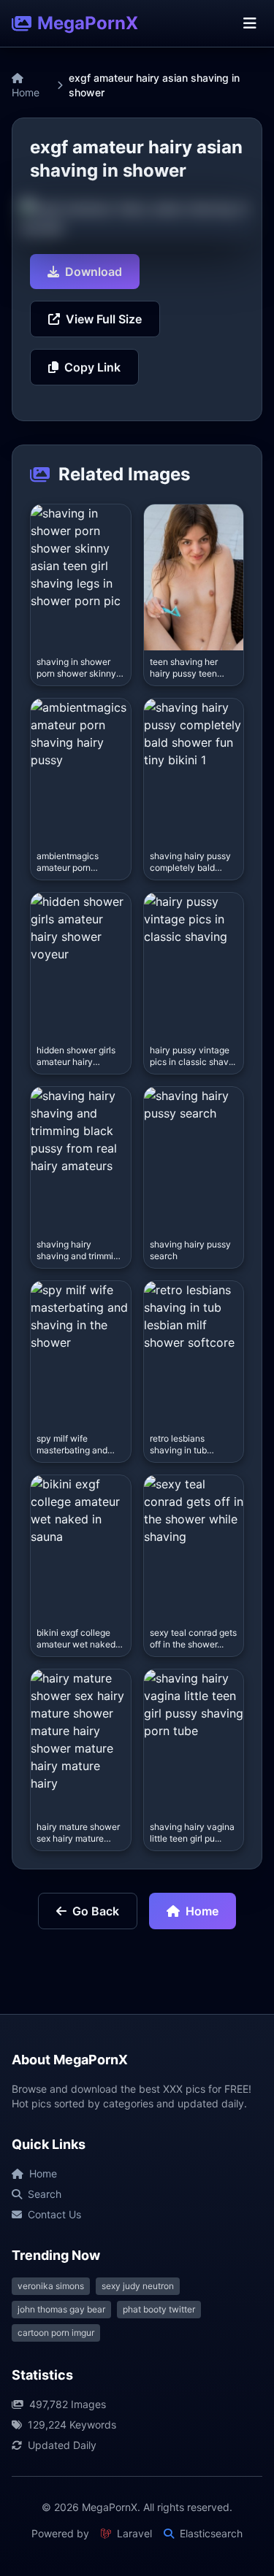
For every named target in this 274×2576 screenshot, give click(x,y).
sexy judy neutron (138, 2286)
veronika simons (51, 2286)
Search (45, 2194)
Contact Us (54, 2214)
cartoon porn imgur (56, 2333)
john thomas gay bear (61, 2309)
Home (26, 92)
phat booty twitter (159, 2309)
